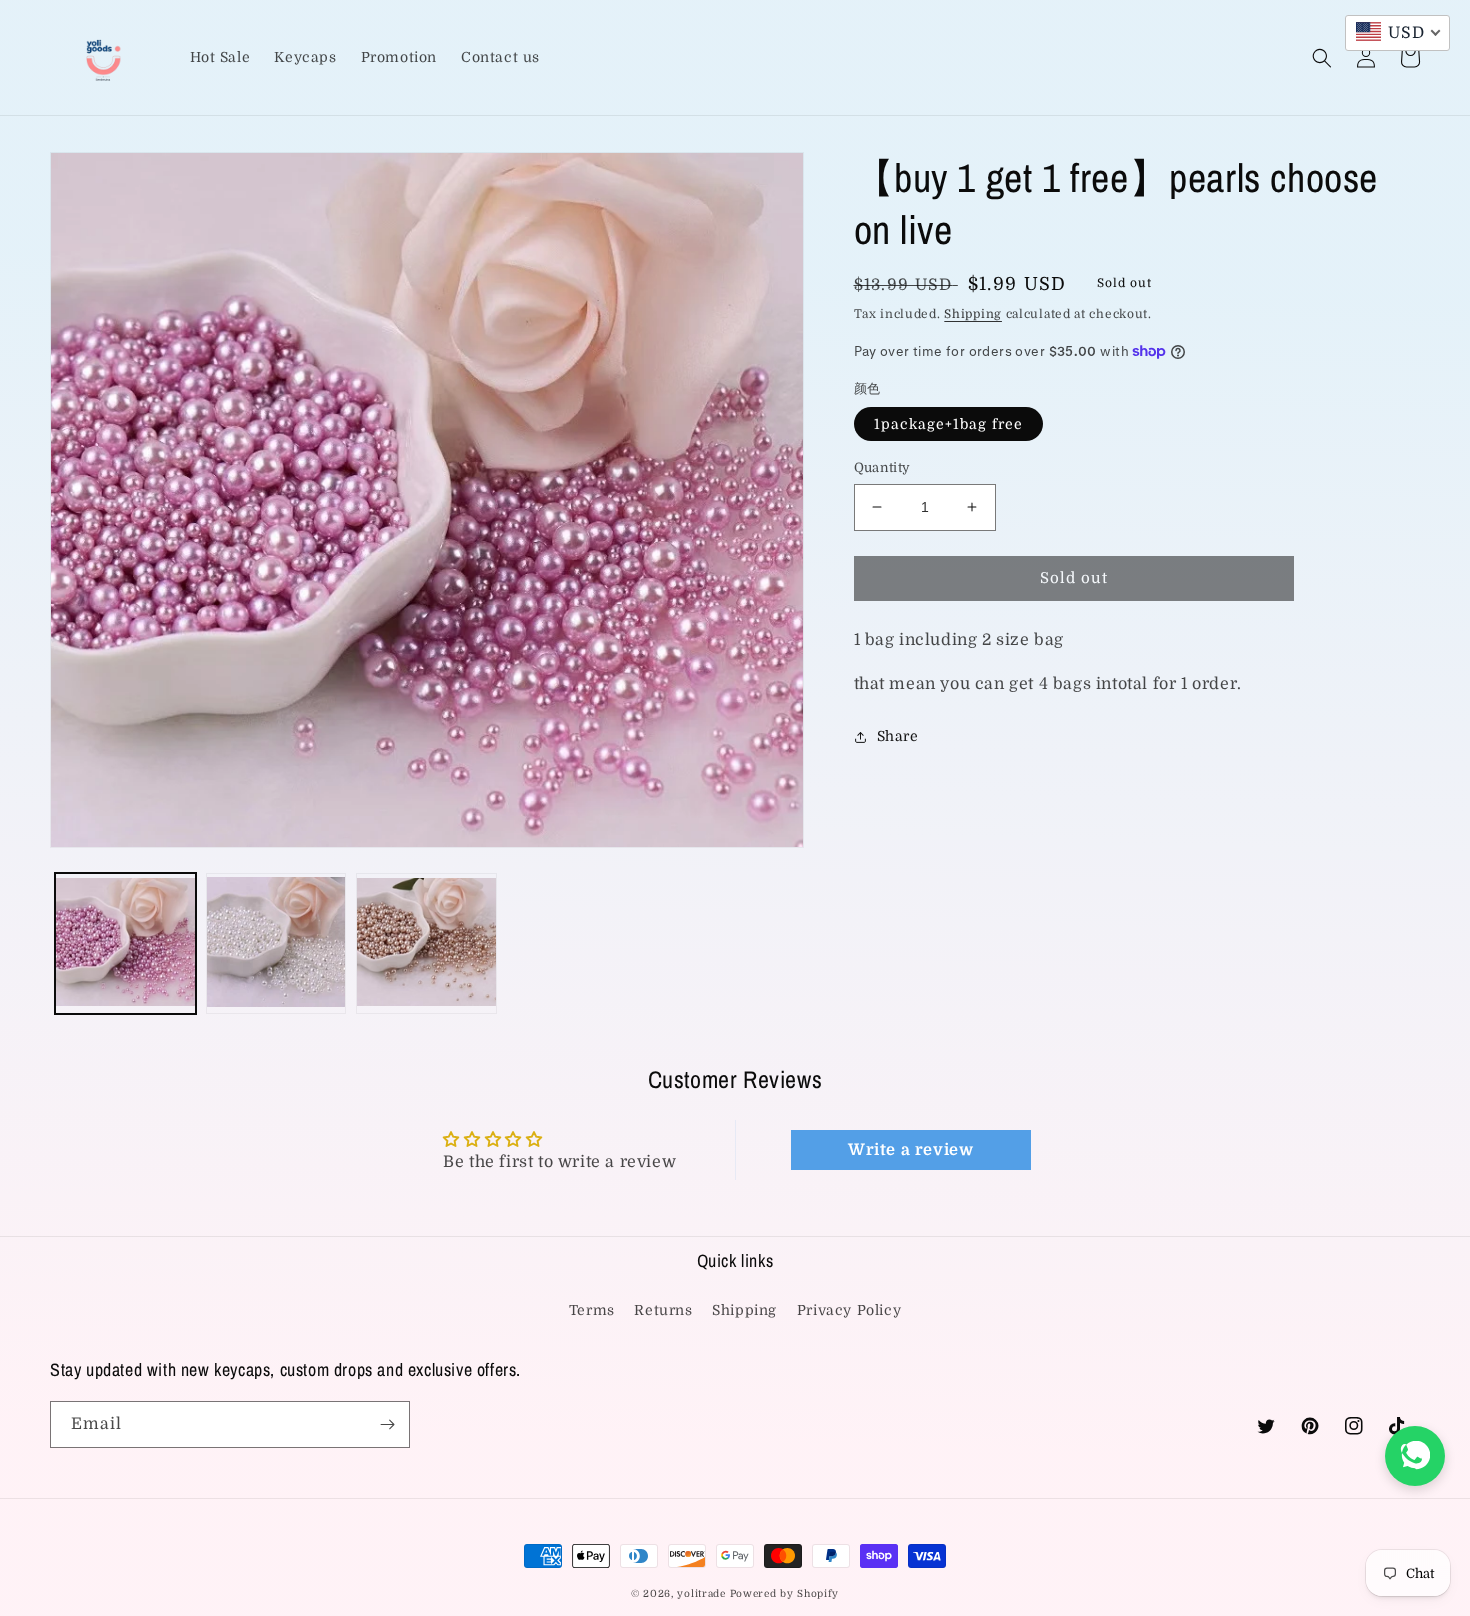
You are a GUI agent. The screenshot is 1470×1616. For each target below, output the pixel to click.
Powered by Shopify (785, 1593)
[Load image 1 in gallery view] (125, 943)
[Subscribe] (387, 1424)
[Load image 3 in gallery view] (426, 943)
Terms (592, 1310)
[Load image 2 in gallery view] (276, 943)
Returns (663, 1310)
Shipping (973, 314)
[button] (1322, 58)
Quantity (882, 467)
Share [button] (898, 736)
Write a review (910, 1150)
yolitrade (701, 1593)
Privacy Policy (849, 1310)
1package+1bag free (948, 424)
